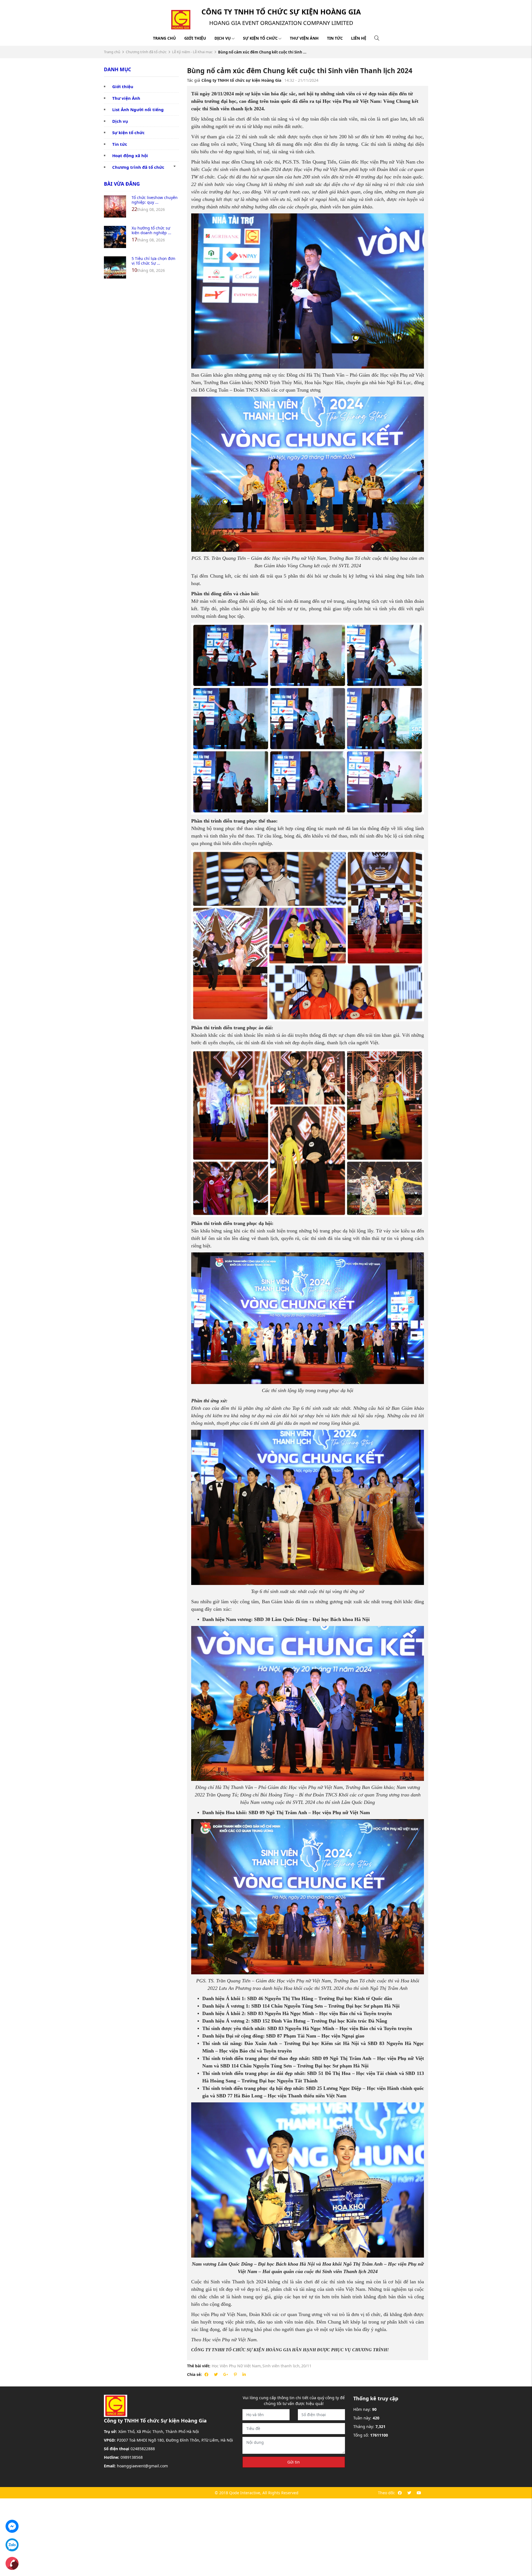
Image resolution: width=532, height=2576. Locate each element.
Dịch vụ (223, 38)
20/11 (306, 2366)
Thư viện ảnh (304, 38)
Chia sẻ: (194, 2374)
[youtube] (419, 2493)
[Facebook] (206, 2374)
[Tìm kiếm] (377, 38)
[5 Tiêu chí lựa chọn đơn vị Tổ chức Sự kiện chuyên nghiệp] (115, 267)
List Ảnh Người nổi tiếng (138, 109)
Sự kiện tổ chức (260, 38)
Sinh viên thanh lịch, (282, 2366)
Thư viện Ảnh (126, 98)
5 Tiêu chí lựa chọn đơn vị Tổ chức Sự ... (154, 261)
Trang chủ (164, 38)
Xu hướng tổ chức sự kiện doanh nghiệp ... (151, 230)
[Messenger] (12, 2526)
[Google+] (226, 2374)
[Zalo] (12, 2544)
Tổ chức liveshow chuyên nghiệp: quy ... (155, 200)
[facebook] (400, 2493)
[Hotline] (12, 2563)
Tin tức (335, 38)
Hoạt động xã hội (130, 155)
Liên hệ (359, 38)
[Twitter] (216, 2374)
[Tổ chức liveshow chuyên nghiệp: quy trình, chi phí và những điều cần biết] (115, 206)
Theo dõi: (387, 2493)
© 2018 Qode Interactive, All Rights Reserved (257, 2493)
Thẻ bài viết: (199, 2366)
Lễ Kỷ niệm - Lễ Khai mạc (192, 52)
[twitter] (409, 2493)
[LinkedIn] (244, 2374)
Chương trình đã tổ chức (146, 52)
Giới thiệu (195, 38)
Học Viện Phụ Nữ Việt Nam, (237, 2366)
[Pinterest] (235, 2374)
